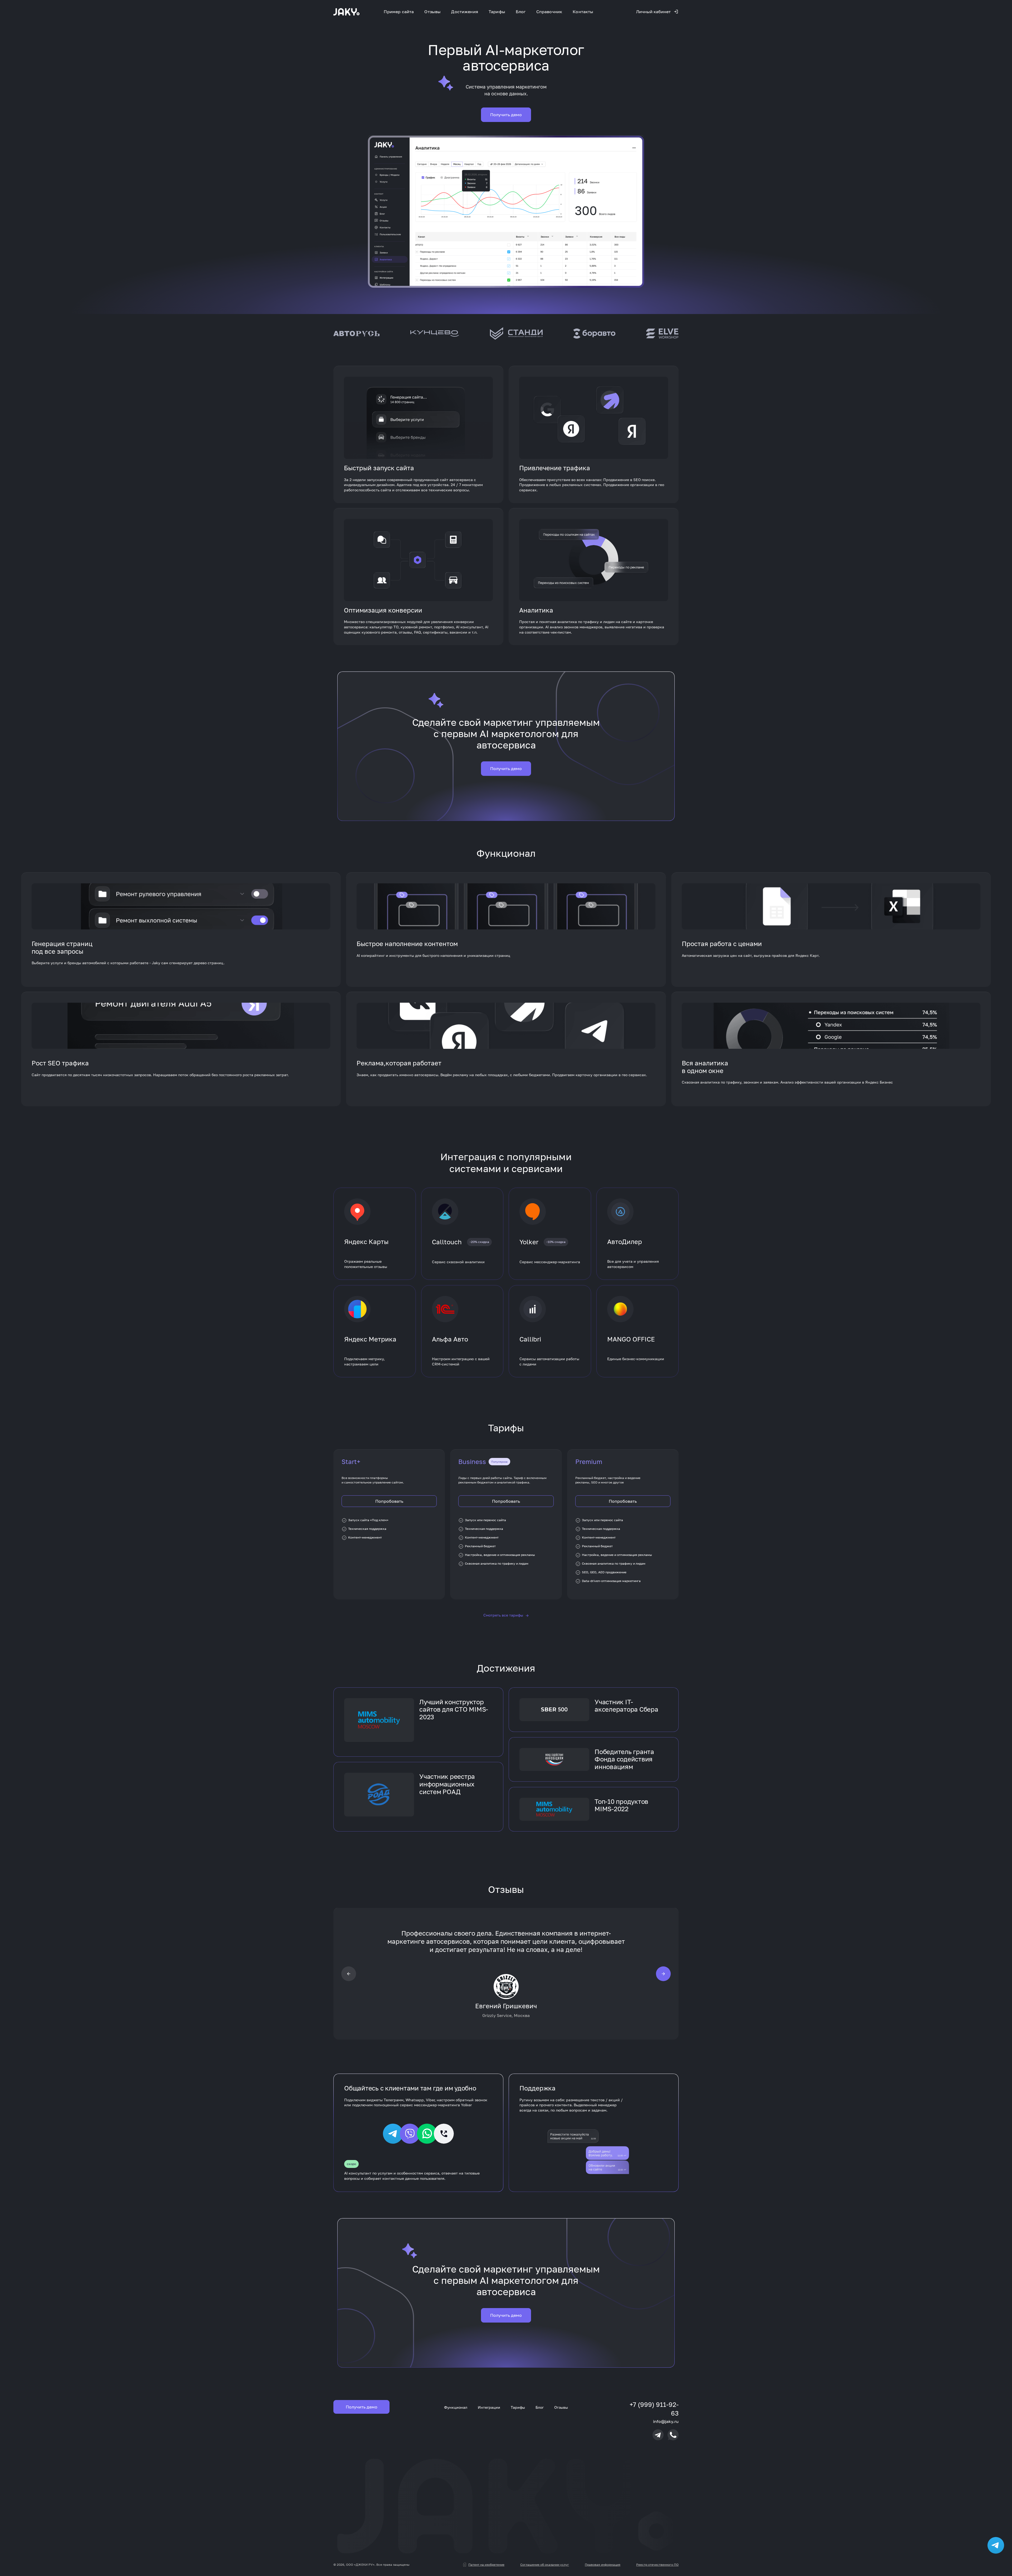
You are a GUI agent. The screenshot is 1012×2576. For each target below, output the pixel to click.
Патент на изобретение (486, 2565)
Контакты (583, 12)
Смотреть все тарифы (506, 1615)
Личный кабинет (653, 12)
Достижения (465, 12)
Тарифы (497, 12)
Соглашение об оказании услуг (545, 2565)
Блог (521, 12)
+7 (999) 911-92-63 (654, 2409)
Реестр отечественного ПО (657, 2565)
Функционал (456, 2407)
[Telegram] (658, 2435)
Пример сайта (399, 12)
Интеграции (489, 2407)
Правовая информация (603, 2565)
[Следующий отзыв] (663, 1973)
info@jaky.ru (666, 2421)
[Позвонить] (673, 2435)
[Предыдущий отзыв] (349, 1973)
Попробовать (389, 1501)
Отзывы (432, 12)
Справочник (549, 12)
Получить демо (506, 115)
